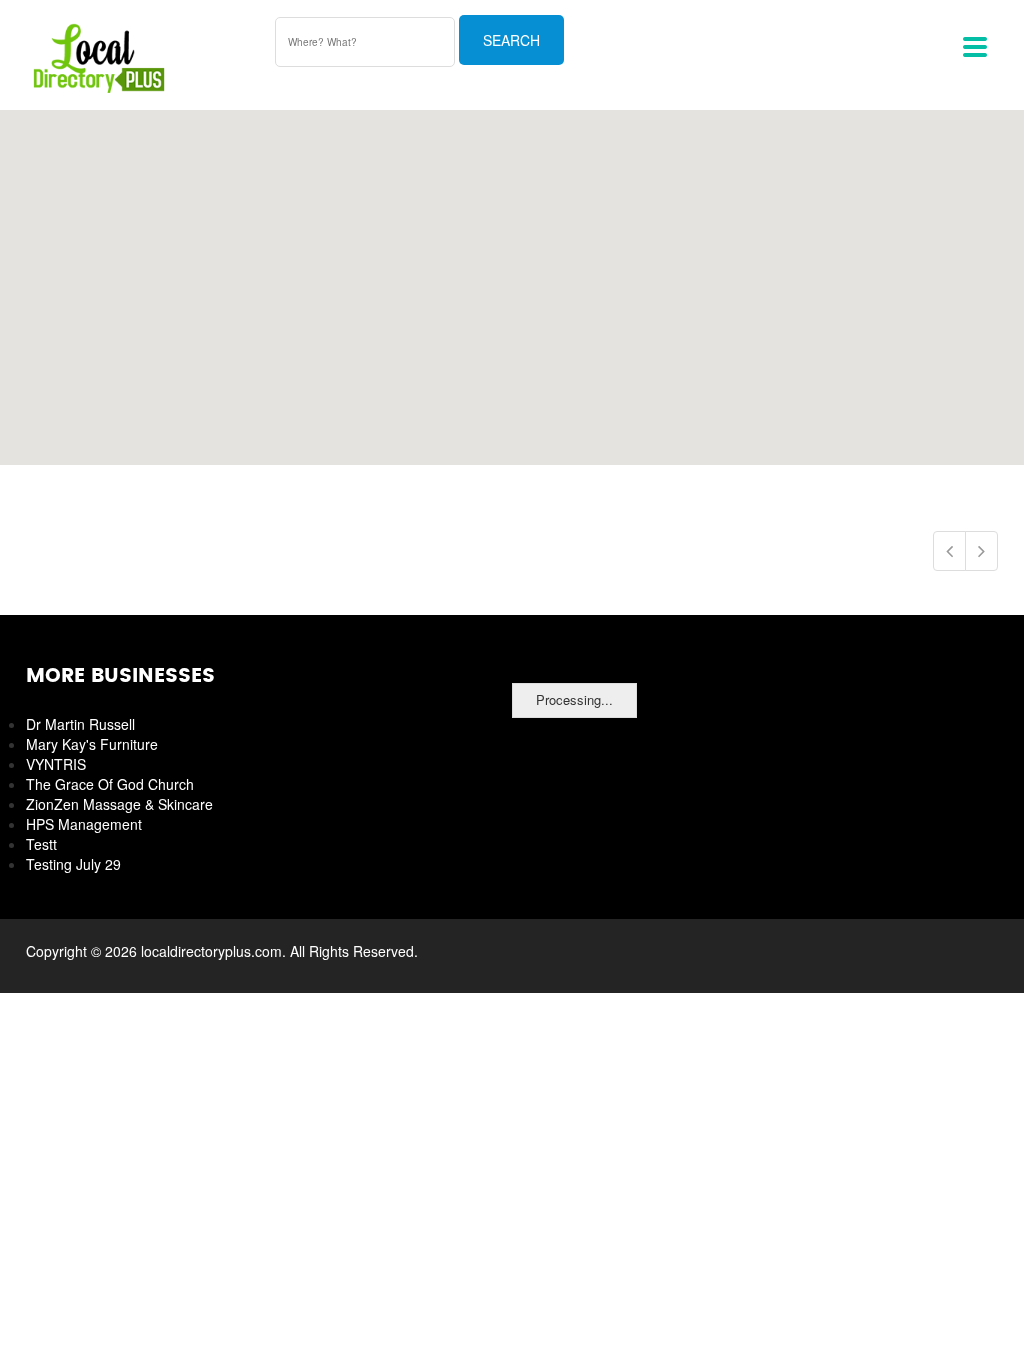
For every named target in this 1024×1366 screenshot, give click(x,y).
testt (41, 844)
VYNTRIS (56, 764)
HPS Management (84, 824)
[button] (512, 276)
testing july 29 (73, 864)
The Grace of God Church (110, 784)
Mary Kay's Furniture (92, 744)
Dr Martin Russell (80, 724)
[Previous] (949, 551)
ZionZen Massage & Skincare (119, 804)
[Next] (981, 551)
